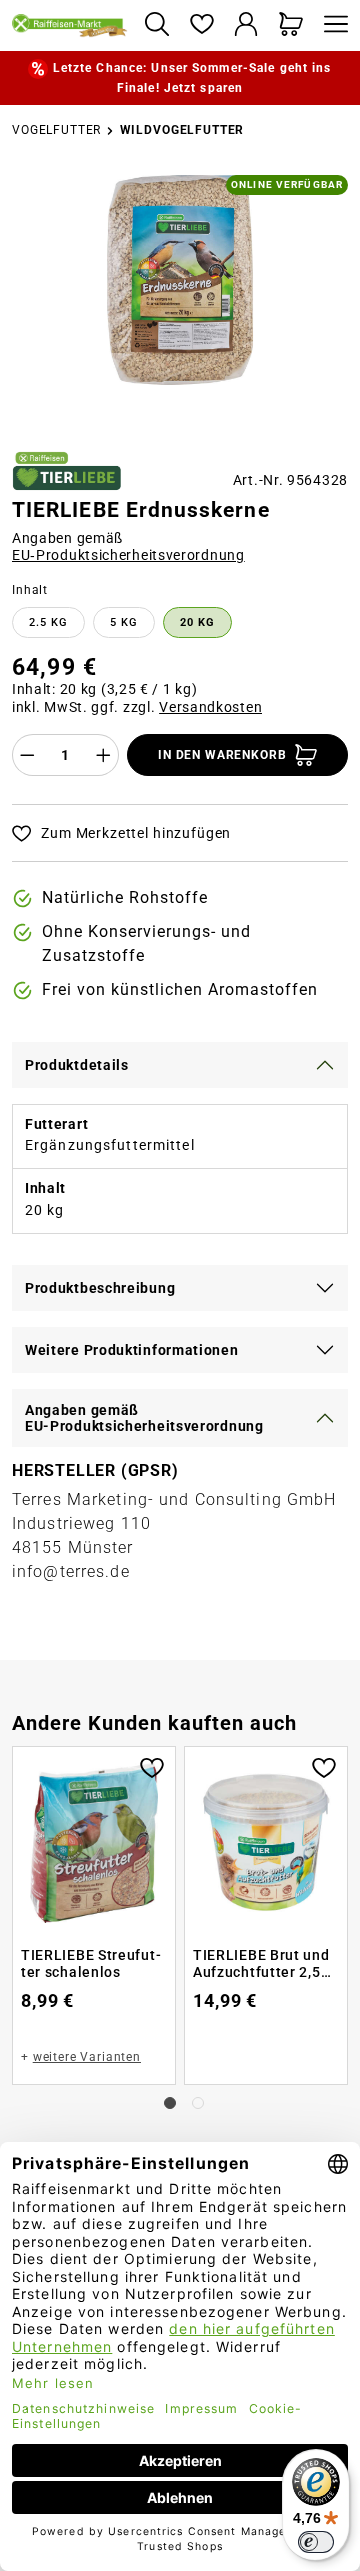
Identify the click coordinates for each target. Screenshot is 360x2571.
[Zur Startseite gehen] (70, 25)
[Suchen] (156, 25)
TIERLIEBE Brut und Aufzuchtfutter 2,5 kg (261, 1964)
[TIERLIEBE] (67, 471)
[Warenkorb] (291, 25)
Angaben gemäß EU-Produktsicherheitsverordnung (144, 1418)
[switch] (316, 2542)
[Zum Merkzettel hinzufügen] (152, 1766)
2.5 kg (48, 622)
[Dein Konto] (246, 25)
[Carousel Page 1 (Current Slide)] (170, 2103)
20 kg (197, 622)
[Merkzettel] (201, 25)
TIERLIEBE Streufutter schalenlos (91, 1964)
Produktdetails (77, 1065)
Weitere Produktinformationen (132, 1350)
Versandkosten (210, 707)
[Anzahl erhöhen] (104, 755)
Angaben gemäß (128, 547)
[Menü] (331, 25)
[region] (180, 305)
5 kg (124, 622)
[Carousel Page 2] (198, 2103)
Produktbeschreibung (100, 1288)
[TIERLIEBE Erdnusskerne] (179, 280)
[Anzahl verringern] (27, 755)
